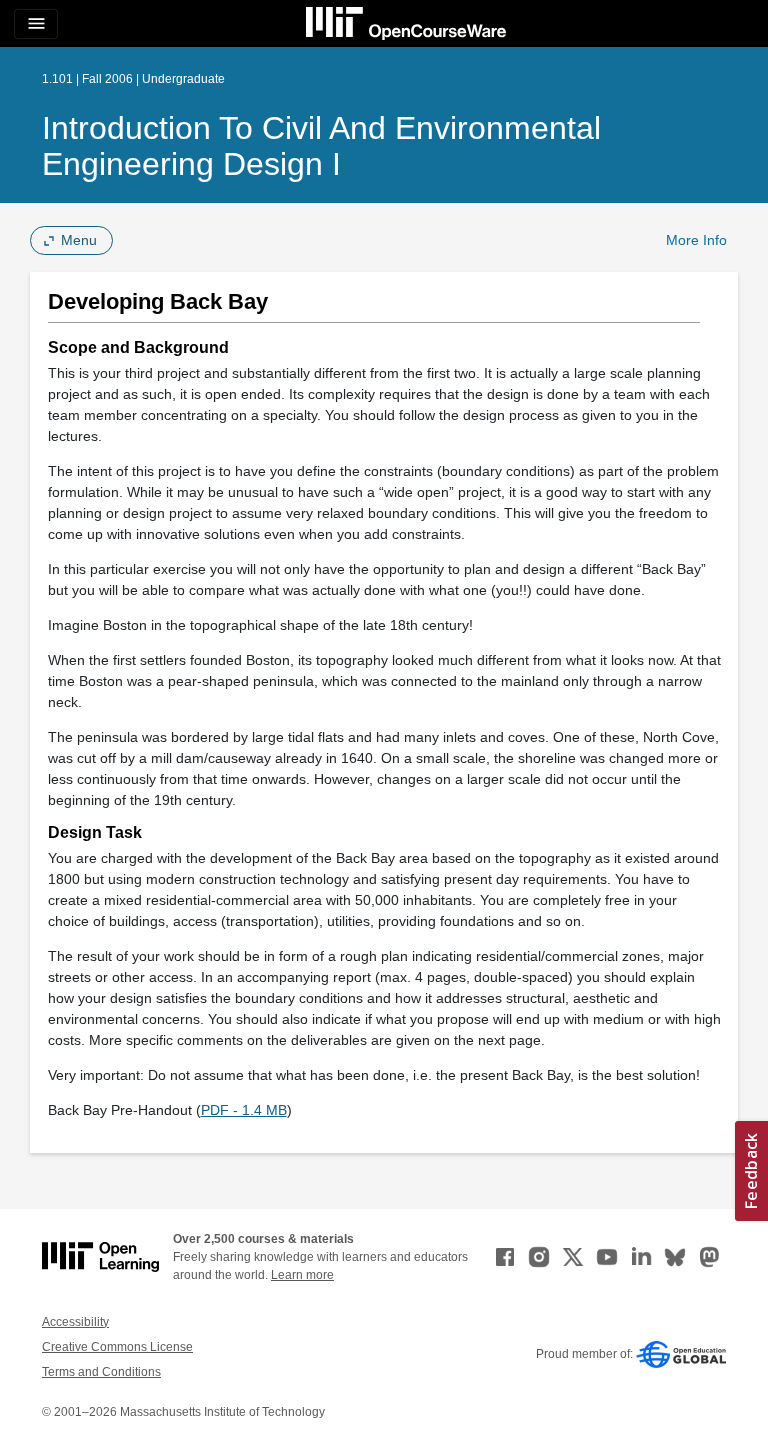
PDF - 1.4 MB (244, 1110)
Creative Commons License (117, 1347)
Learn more (302, 1275)
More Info (696, 240)
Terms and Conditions (101, 1372)
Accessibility (75, 1322)
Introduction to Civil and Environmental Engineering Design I (321, 146)
